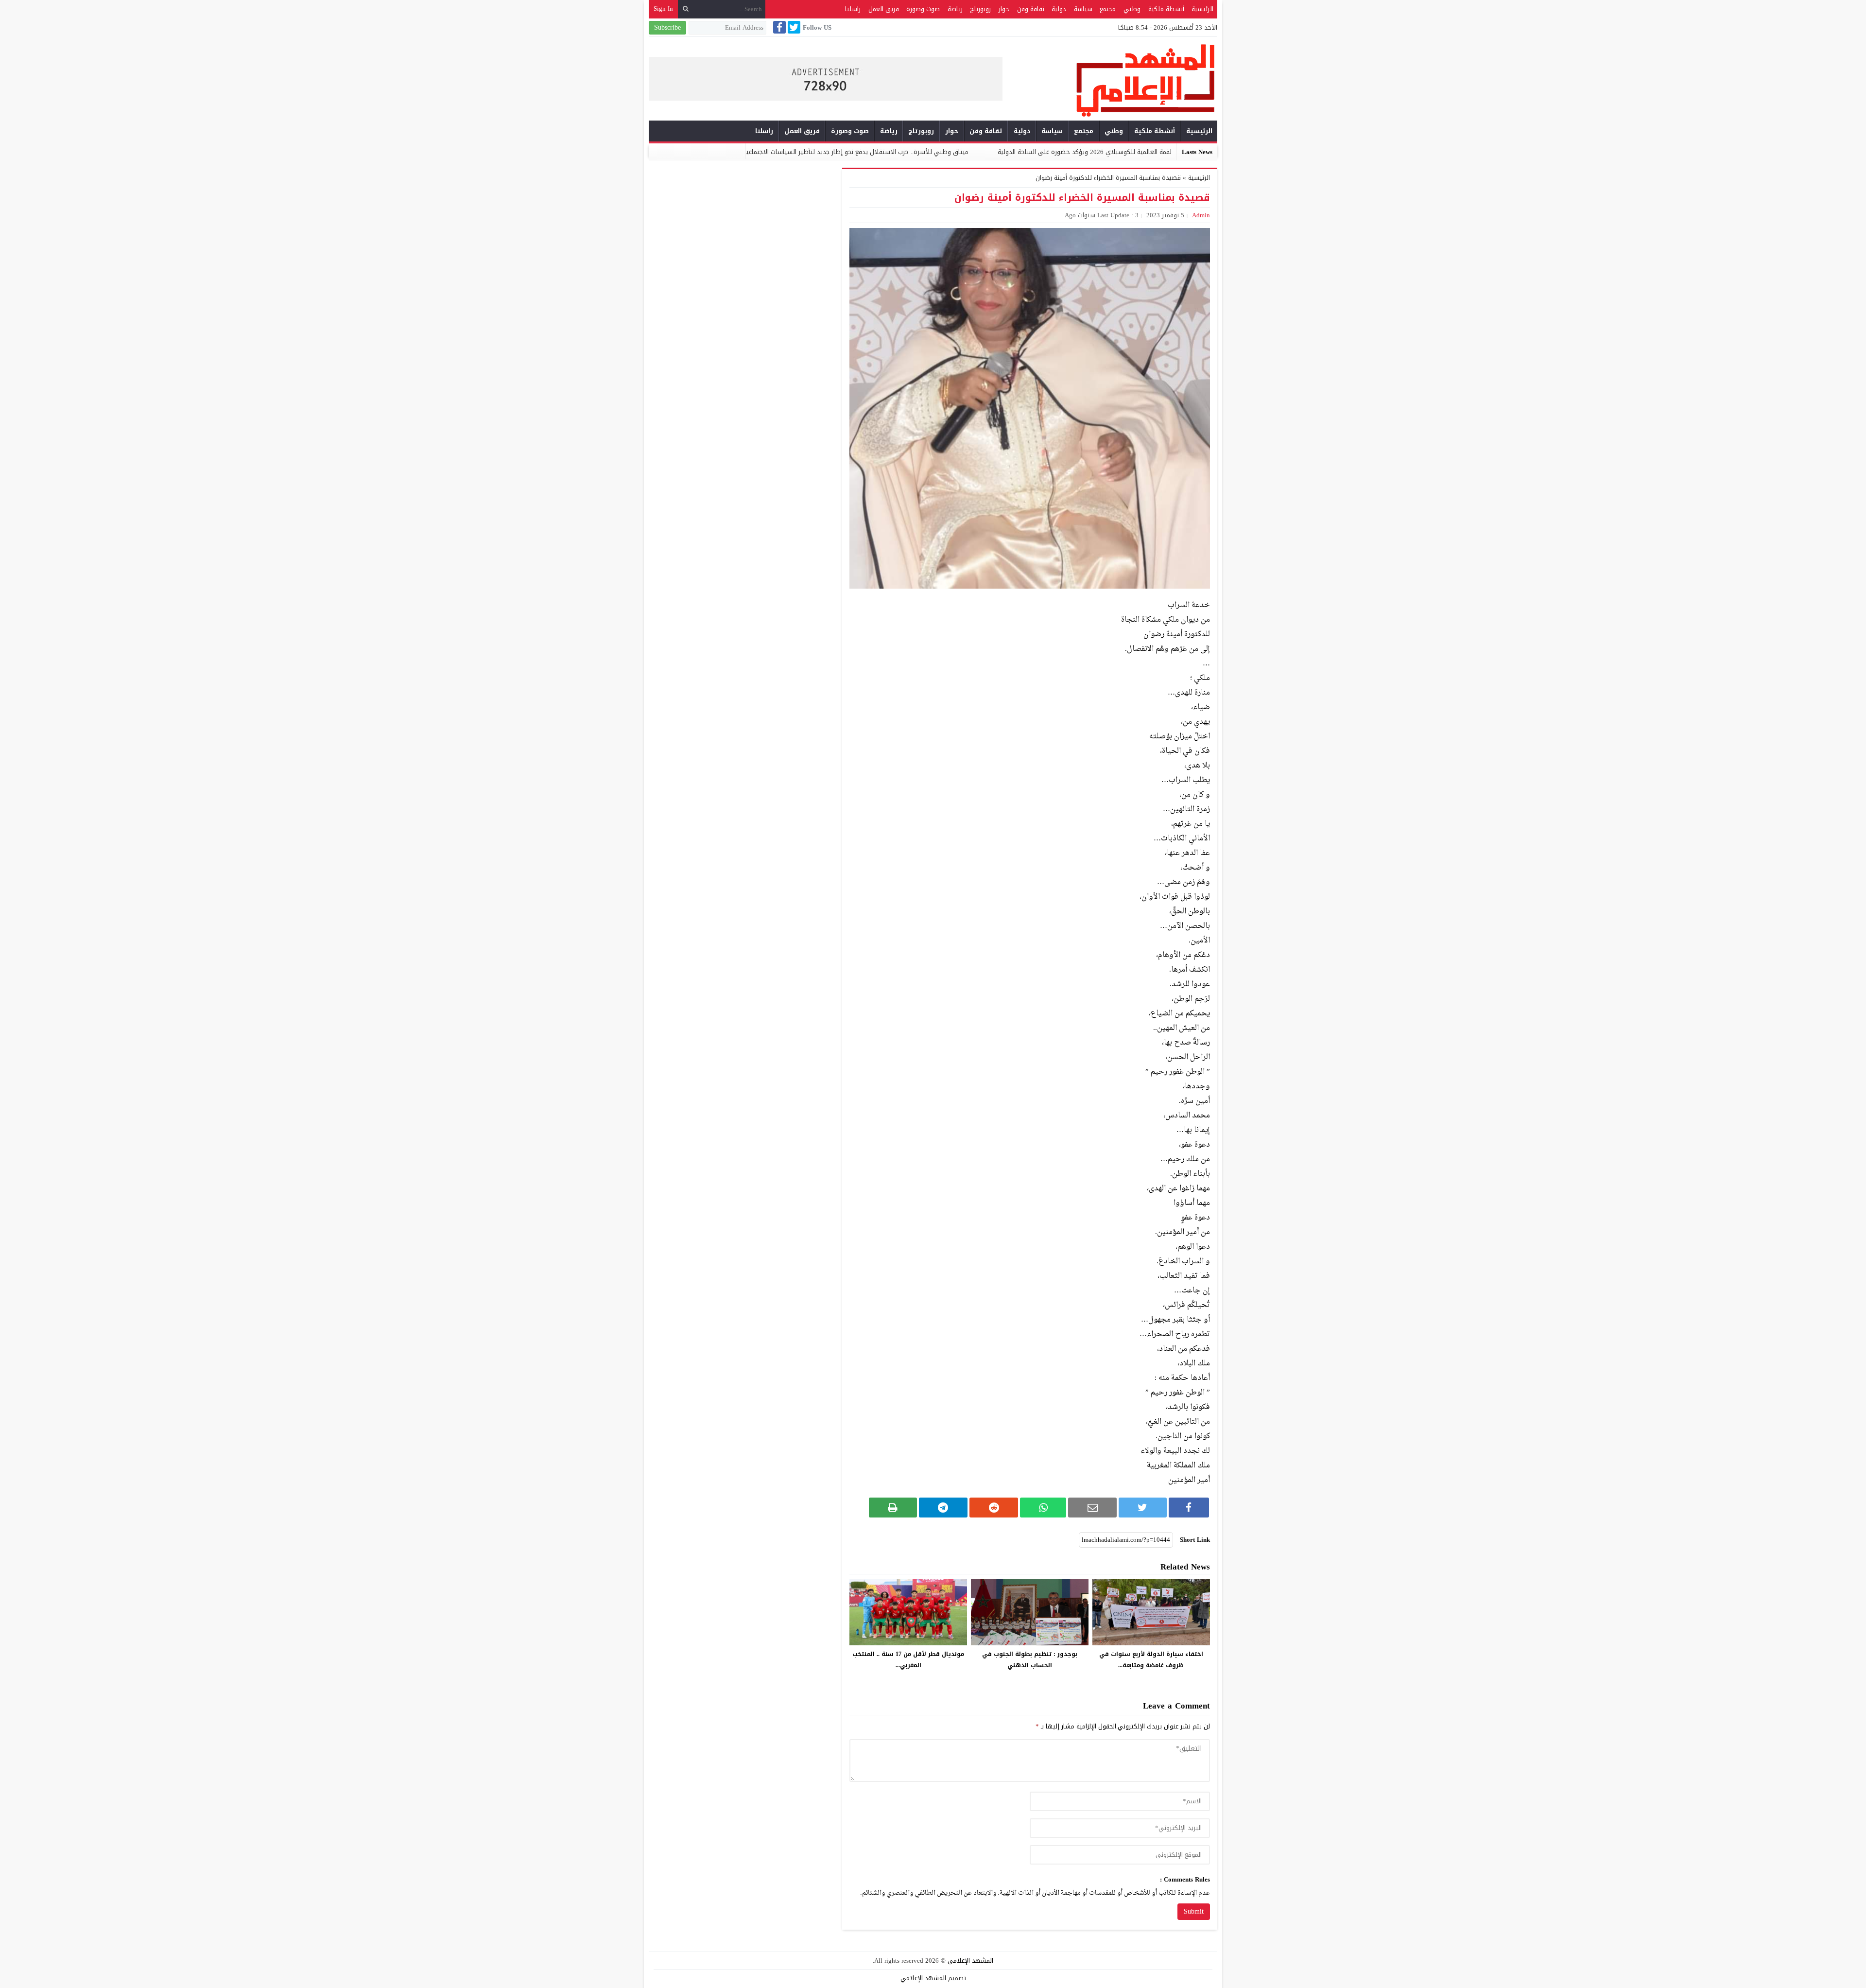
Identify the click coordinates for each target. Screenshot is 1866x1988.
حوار (1004, 9)
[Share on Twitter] (1142, 1508)
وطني (1132, 9)
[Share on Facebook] (1189, 1508)
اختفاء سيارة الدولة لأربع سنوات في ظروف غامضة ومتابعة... (1151, 1660)
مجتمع (1108, 9)
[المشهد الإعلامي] (1110, 80)
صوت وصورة (923, 9)
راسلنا (853, 9)
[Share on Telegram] (943, 1508)
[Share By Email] (1092, 1508)
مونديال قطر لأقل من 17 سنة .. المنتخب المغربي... (908, 1660)
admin (1201, 215)
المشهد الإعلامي (970, 1961)
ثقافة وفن (1031, 9)
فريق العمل (884, 9)
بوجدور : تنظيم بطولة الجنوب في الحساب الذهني (1030, 1660)
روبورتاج (980, 9)
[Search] (686, 9)
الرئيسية (1202, 9)
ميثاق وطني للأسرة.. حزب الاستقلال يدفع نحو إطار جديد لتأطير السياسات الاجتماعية (1017, 152)
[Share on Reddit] (994, 1508)
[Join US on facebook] (778, 27)
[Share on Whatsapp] (1043, 1508)
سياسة (1083, 9)
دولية (1059, 9)
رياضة (955, 9)
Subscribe (667, 27)
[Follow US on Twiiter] (793, 27)
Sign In (663, 9)
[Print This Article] (893, 1508)
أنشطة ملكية (1166, 9)
